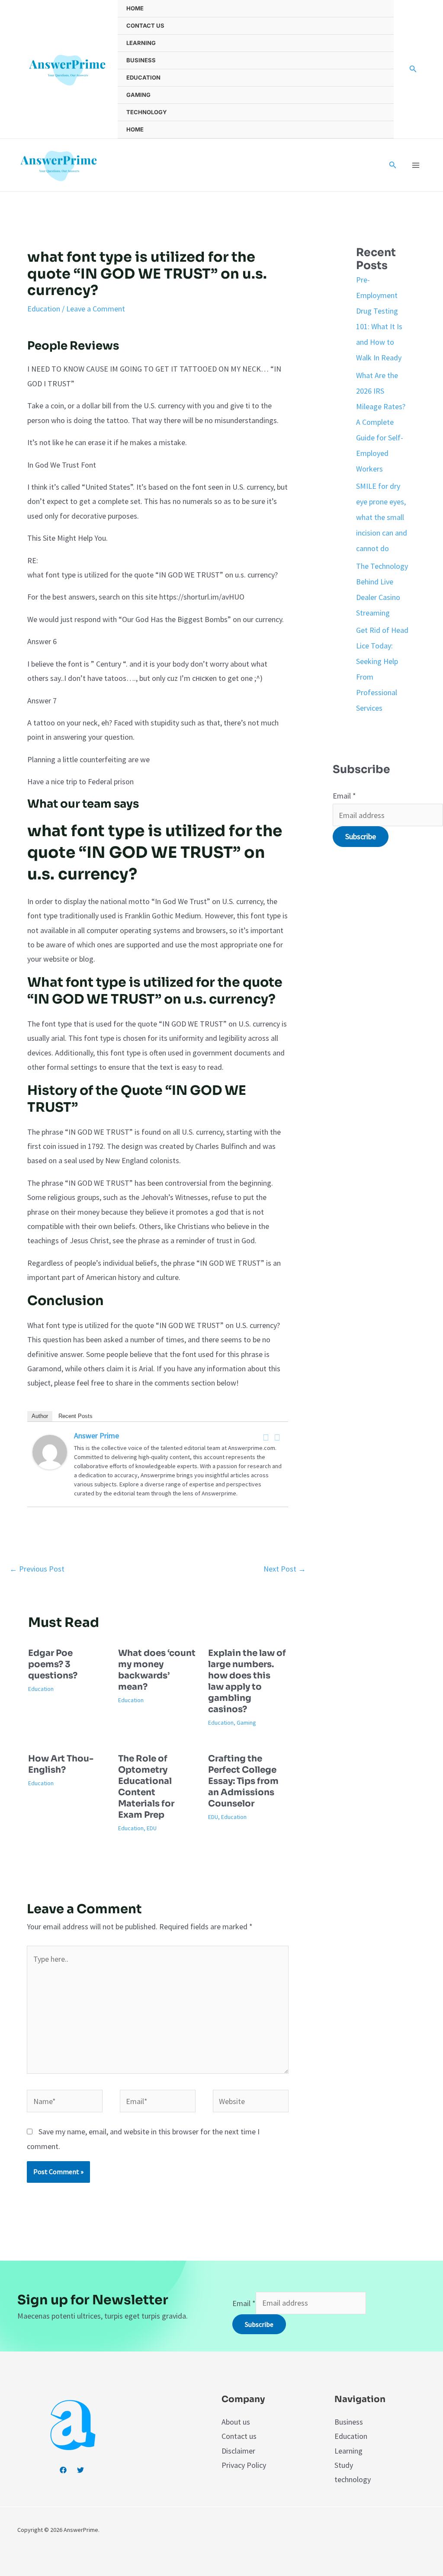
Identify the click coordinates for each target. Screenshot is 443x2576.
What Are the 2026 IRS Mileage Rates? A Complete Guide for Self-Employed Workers (381, 422)
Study (344, 2465)
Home (135, 8)
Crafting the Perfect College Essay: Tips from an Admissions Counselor (243, 1781)
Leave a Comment (96, 309)
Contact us (145, 26)
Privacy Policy (244, 2465)
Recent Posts (75, 1416)
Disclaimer (238, 2451)
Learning (141, 43)
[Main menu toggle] (416, 165)
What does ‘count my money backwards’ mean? (157, 1670)
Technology (147, 112)
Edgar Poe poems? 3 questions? (53, 1664)
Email (344, 796)
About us (236, 2422)
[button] (413, 69)
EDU (152, 1828)
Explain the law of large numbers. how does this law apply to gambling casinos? (247, 1681)
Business (141, 60)
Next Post (285, 1569)
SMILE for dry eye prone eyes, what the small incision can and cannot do (382, 517)
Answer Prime (96, 1436)
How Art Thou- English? (61, 1764)
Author (40, 1416)
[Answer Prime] (50, 1451)
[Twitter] (277, 1437)
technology (353, 2479)
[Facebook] (266, 1437)
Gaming (138, 95)
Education (143, 77)
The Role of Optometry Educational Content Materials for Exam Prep (146, 1787)
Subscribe (361, 836)
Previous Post (37, 1569)
